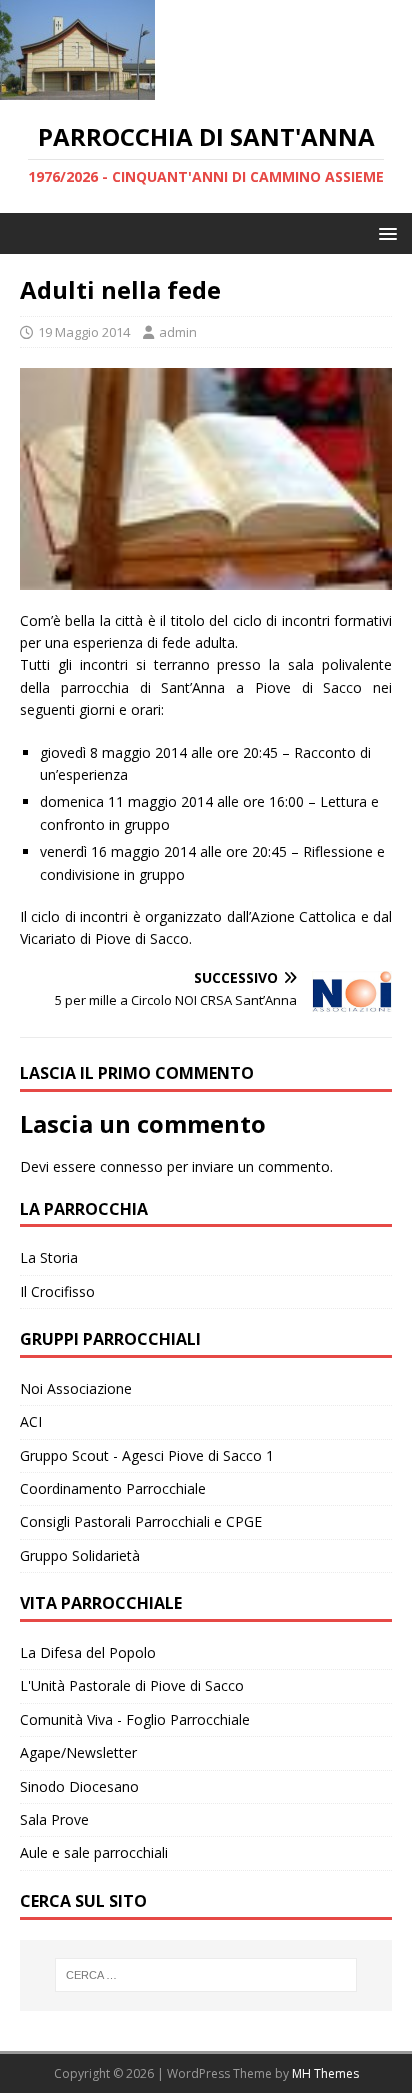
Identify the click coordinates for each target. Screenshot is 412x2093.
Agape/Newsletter (78, 1752)
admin (178, 332)
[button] (384, 232)
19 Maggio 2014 (84, 332)
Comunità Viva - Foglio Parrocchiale (135, 1719)
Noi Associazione (76, 1388)
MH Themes (325, 2073)
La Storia (49, 1257)
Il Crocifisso (57, 1291)
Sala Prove (54, 1819)
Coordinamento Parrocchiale (113, 1488)
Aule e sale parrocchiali (94, 1852)
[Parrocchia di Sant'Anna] (77, 88)
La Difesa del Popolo (88, 1652)
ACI (31, 1421)
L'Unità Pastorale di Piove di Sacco (132, 1685)
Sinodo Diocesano (79, 1786)
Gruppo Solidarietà (80, 1555)
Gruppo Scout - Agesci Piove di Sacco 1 (147, 1455)
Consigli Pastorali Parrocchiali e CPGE (141, 1521)
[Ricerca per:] (206, 1975)
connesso (131, 1166)
